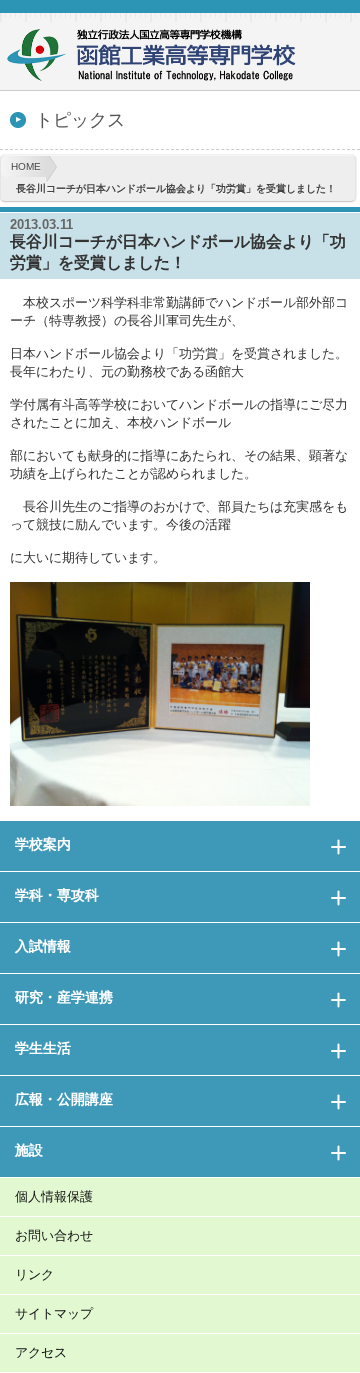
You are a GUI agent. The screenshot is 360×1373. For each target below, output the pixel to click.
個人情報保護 (54, 1196)
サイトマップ (54, 1313)
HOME (26, 166)
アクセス (41, 1352)
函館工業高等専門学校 (160, 57)
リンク (34, 1274)
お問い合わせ (54, 1235)
